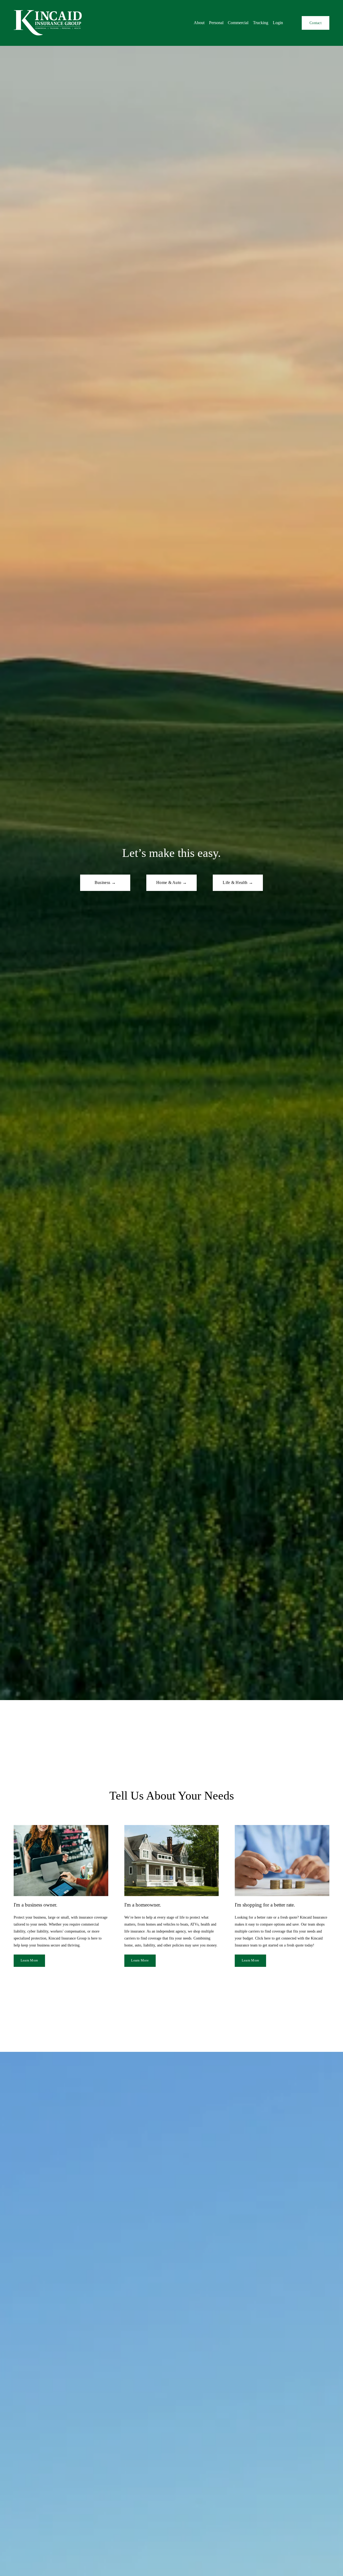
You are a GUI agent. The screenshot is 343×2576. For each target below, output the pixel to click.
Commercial (238, 23)
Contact (316, 23)
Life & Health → (238, 882)
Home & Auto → (171, 882)
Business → (105, 882)
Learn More (29, 1960)
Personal (216, 23)
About (199, 23)
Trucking (261, 23)
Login (278, 23)
